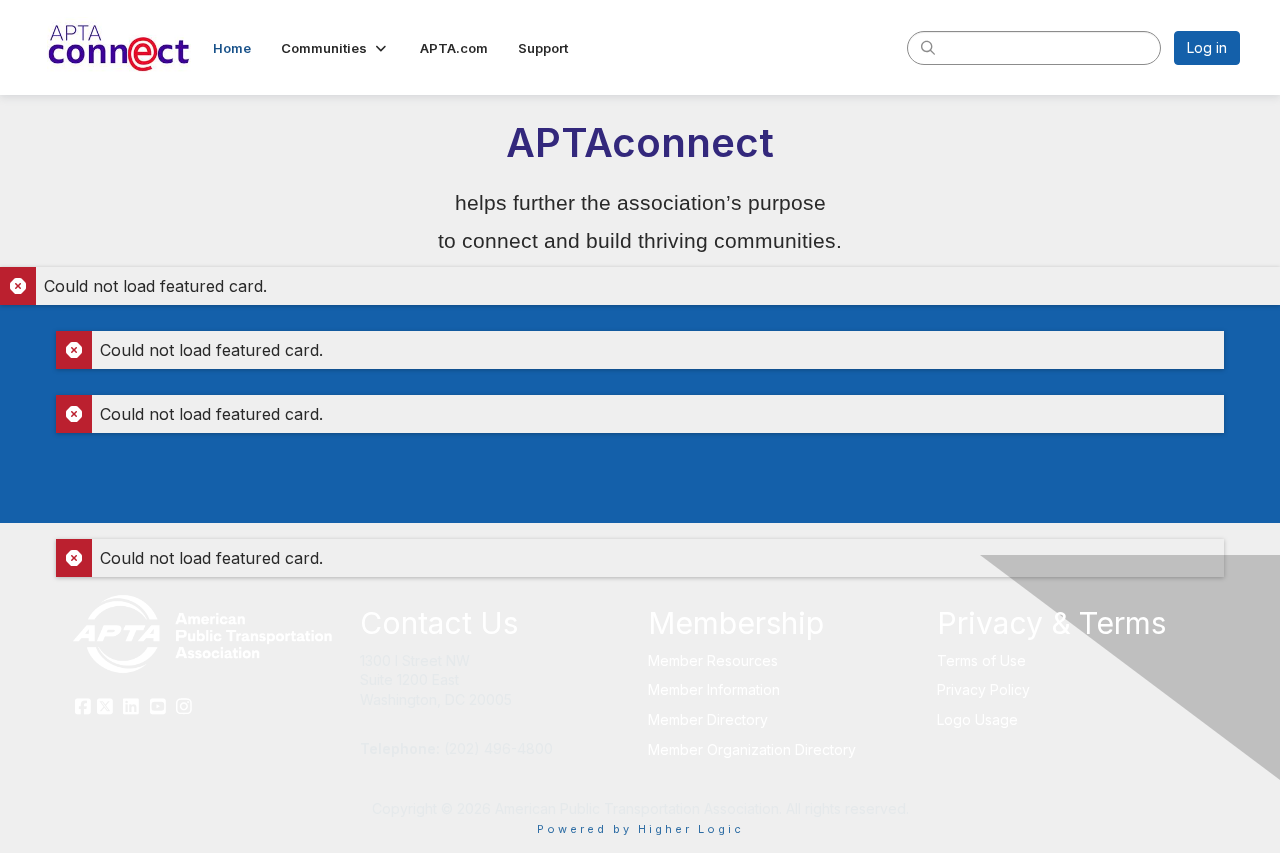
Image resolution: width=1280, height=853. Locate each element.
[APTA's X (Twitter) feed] (105, 707)
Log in (1207, 47)
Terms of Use (981, 660)
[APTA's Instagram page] (184, 707)
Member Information (714, 689)
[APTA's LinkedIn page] (131, 707)
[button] (335, 48)
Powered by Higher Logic (640, 829)
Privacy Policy (983, 689)
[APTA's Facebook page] (82, 707)
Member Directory (708, 719)
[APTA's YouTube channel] (158, 707)
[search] (928, 47)
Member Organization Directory (752, 749)
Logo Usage (977, 719)
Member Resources (713, 660)
